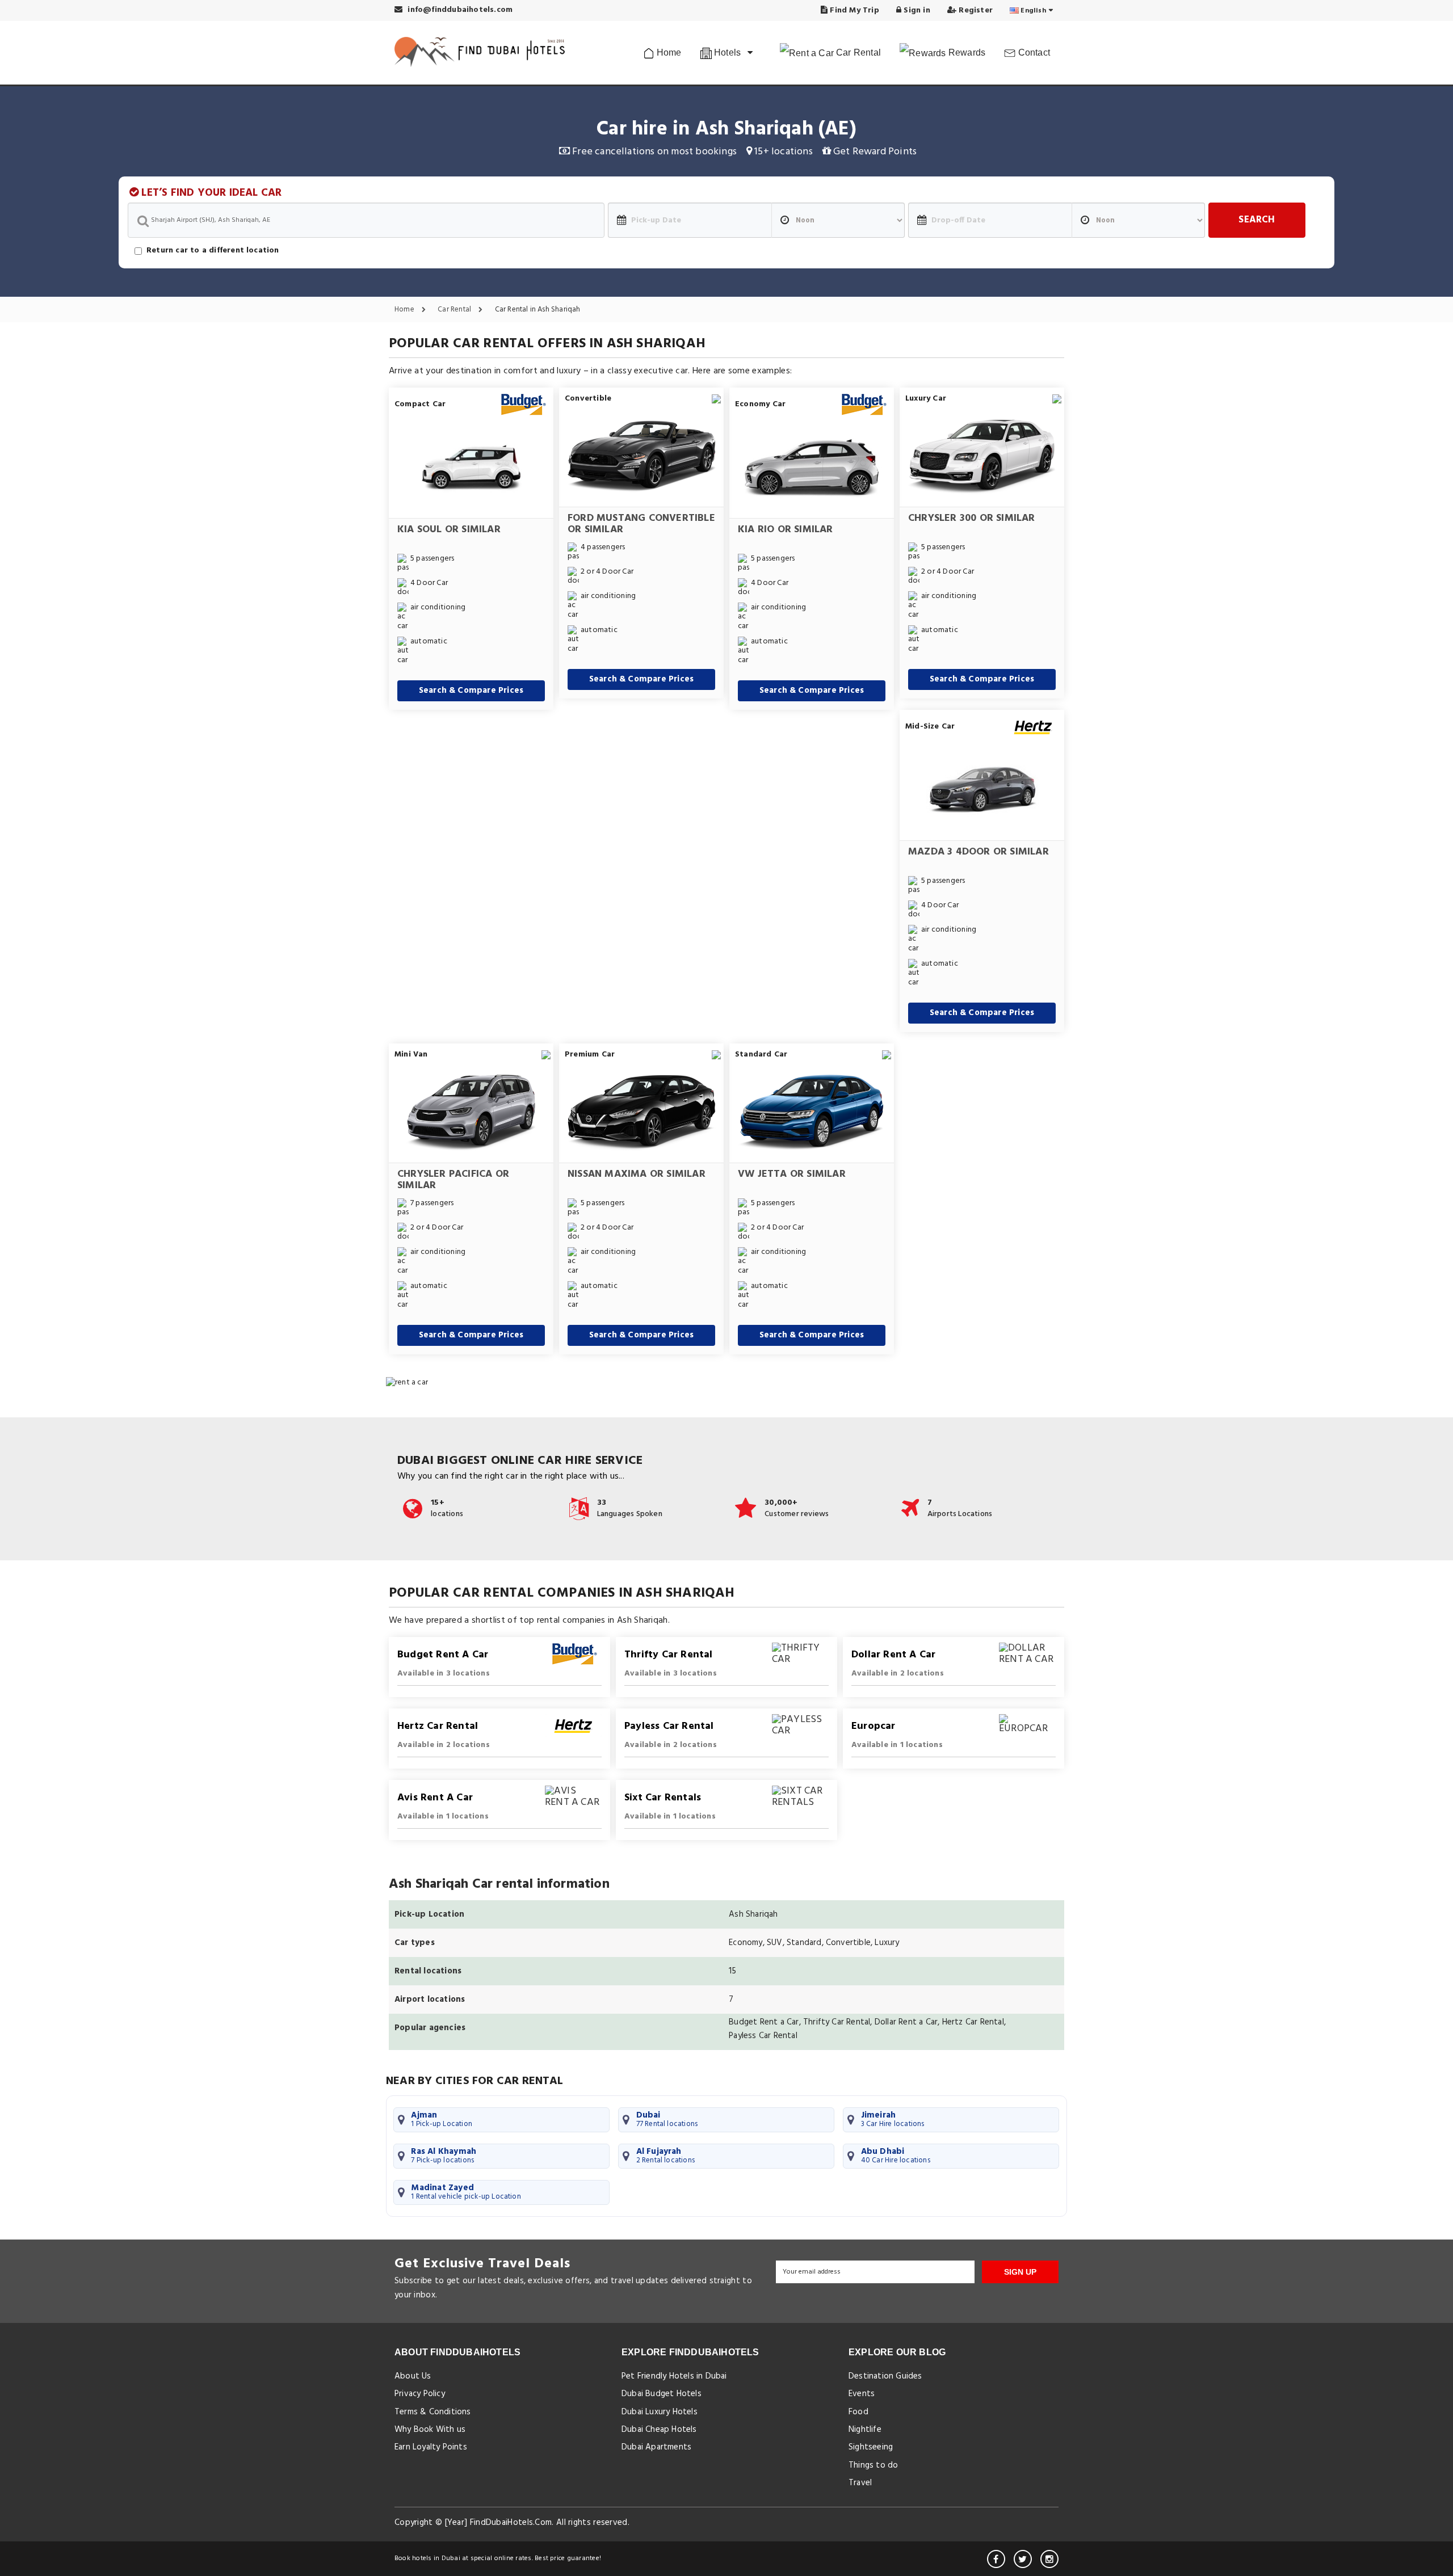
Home (668, 52)
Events (862, 2394)
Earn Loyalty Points (431, 2447)
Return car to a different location (213, 251)
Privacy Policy (420, 2394)
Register (975, 10)
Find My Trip (853, 10)
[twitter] (1023, 2559)
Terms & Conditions (433, 2412)
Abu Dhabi (896, 2156)
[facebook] (996, 2559)
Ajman (442, 2119)
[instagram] (1049, 2559)
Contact (1033, 52)
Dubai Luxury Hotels (660, 2412)
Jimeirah (893, 2119)
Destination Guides (885, 2376)
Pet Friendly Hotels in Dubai (674, 2376)
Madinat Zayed (466, 2192)
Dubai (667, 2119)
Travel (860, 2483)
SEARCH (1257, 220)
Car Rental (857, 52)
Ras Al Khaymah (444, 2156)
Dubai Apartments (656, 2447)
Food (858, 2412)
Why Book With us (430, 2430)
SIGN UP (1020, 2272)
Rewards (966, 52)
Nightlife (865, 2430)
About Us (413, 2376)
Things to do (873, 2465)
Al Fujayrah (666, 2156)
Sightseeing (871, 2447)
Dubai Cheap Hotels (659, 2430)
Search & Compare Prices (471, 691)
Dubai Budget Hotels (662, 2394)
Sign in (916, 10)
